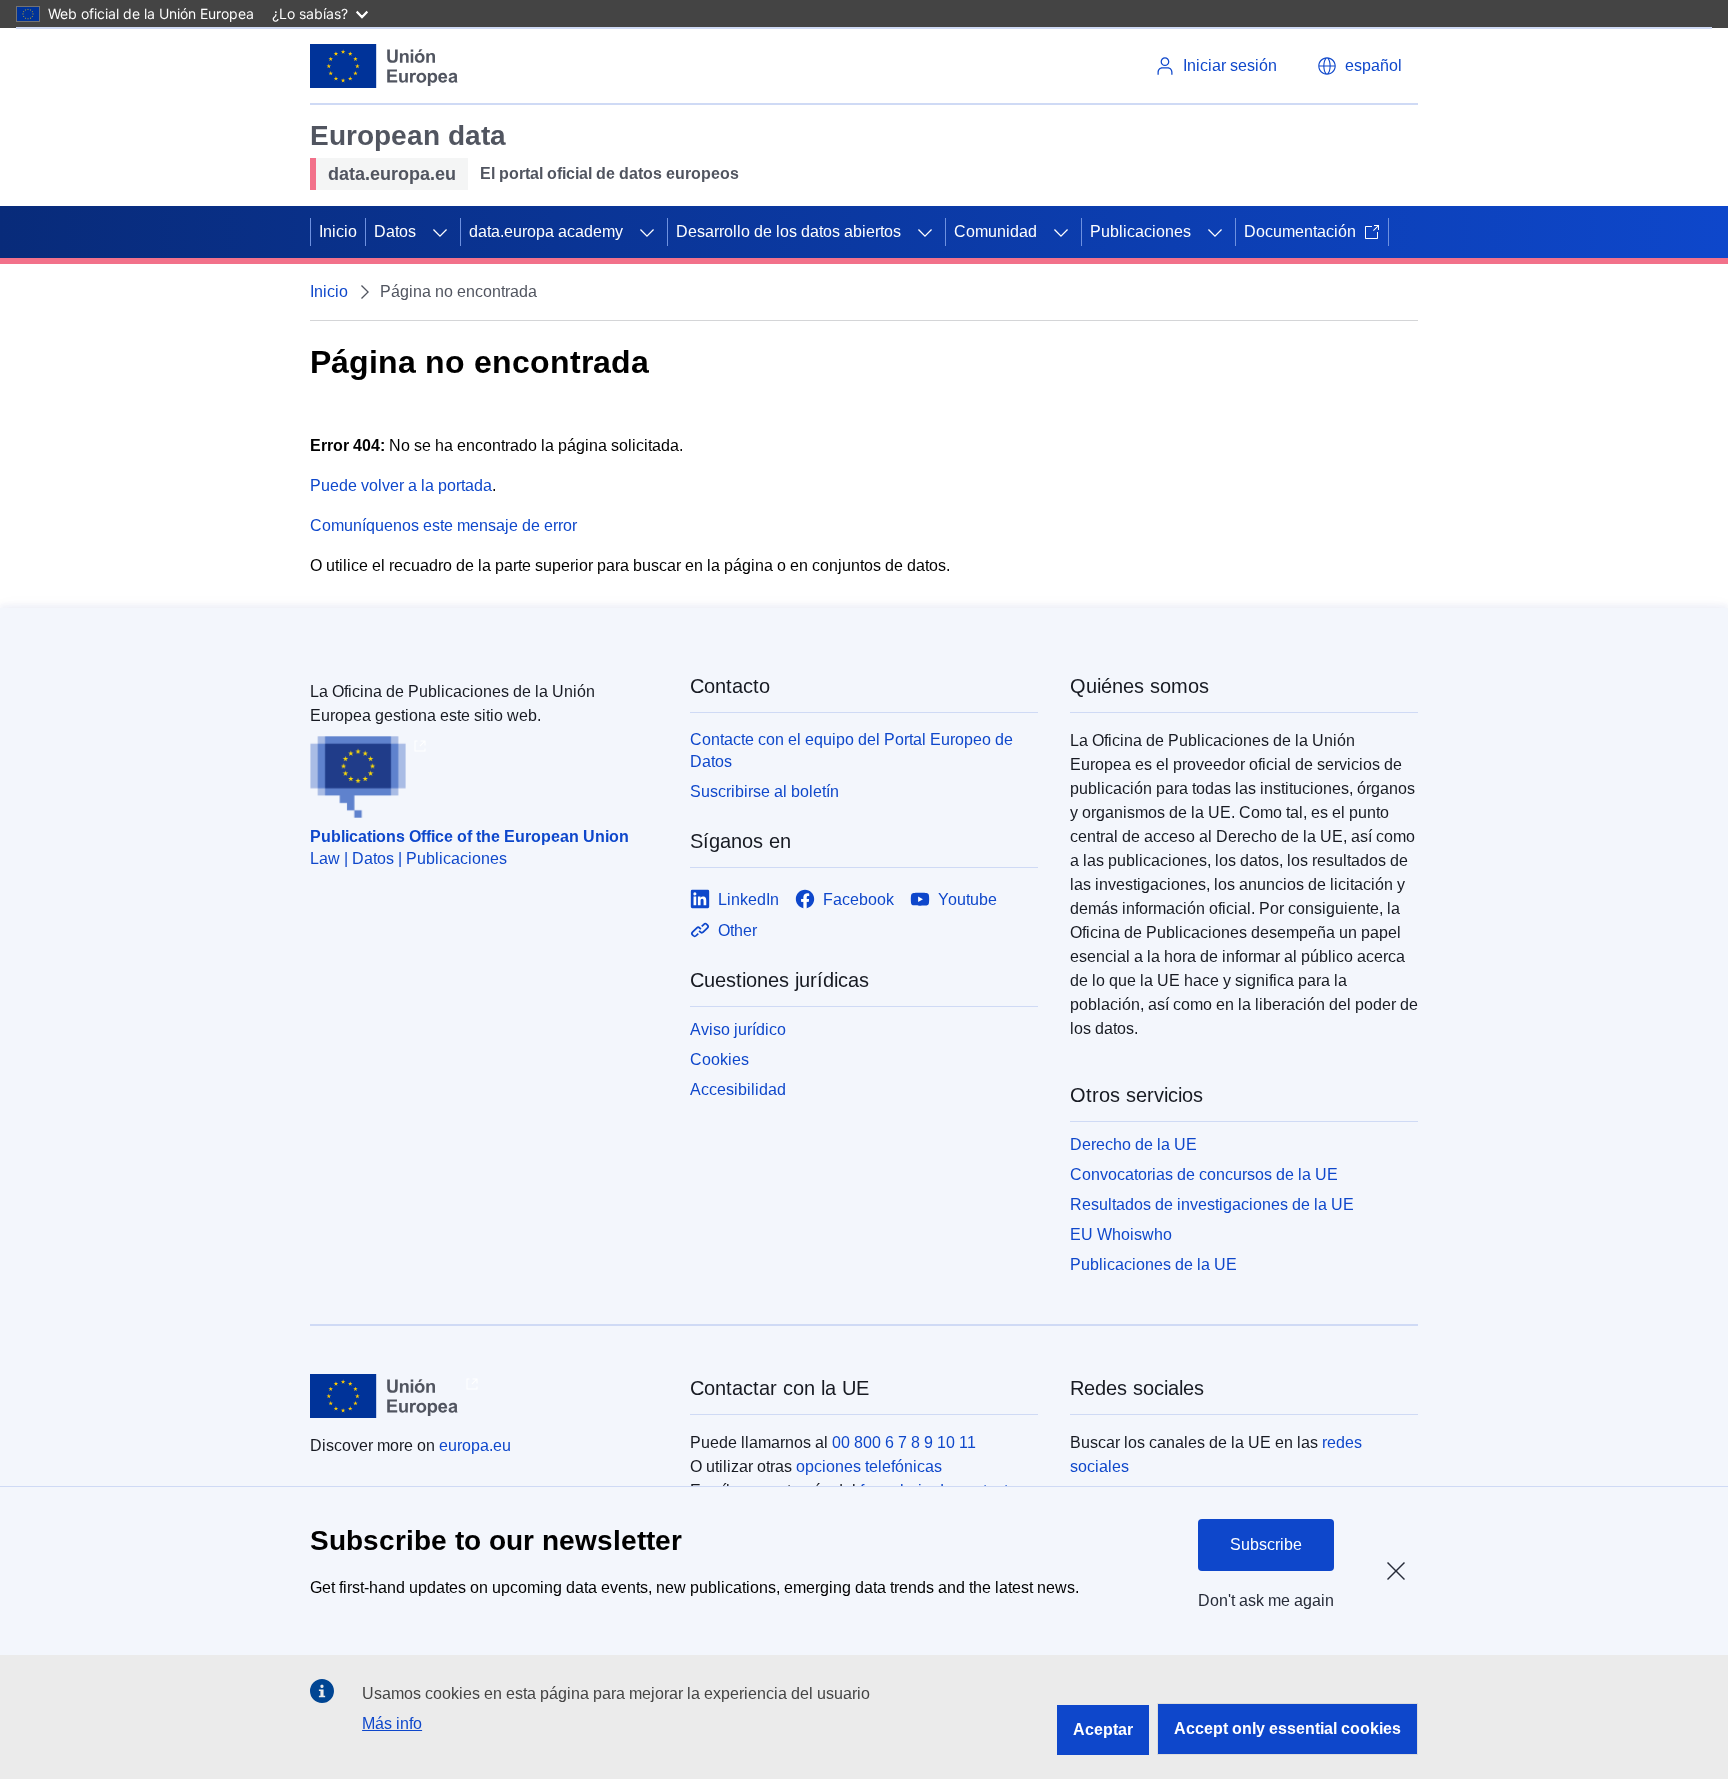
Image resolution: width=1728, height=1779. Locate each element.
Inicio (338, 231)
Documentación (1300, 231)
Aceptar (1103, 1729)
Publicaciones (1140, 231)
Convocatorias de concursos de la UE (1204, 1174)
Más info (392, 1723)
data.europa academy (546, 231)
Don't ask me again (1266, 1600)
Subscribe (1266, 1544)
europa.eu (475, 1445)
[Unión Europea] (384, 66)
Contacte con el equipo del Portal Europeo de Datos (851, 750)
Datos (395, 231)
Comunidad (995, 231)
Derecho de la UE (1133, 1144)
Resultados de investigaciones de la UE (1212, 1204)
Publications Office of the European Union (469, 836)
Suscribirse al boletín (764, 791)
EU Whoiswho (1121, 1234)
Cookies (719, 1059)
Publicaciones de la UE (1153, 1264)
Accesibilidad (738, 1089)
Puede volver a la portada (401, 485)
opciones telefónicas (869, 1466)
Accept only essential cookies (1287, 1728)
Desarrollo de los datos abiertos (788, 231)
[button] (1359, 66)
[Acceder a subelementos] (440, 232)
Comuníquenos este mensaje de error (443, 525)
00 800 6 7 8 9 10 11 (904, 1442)
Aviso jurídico (738, 1029)
